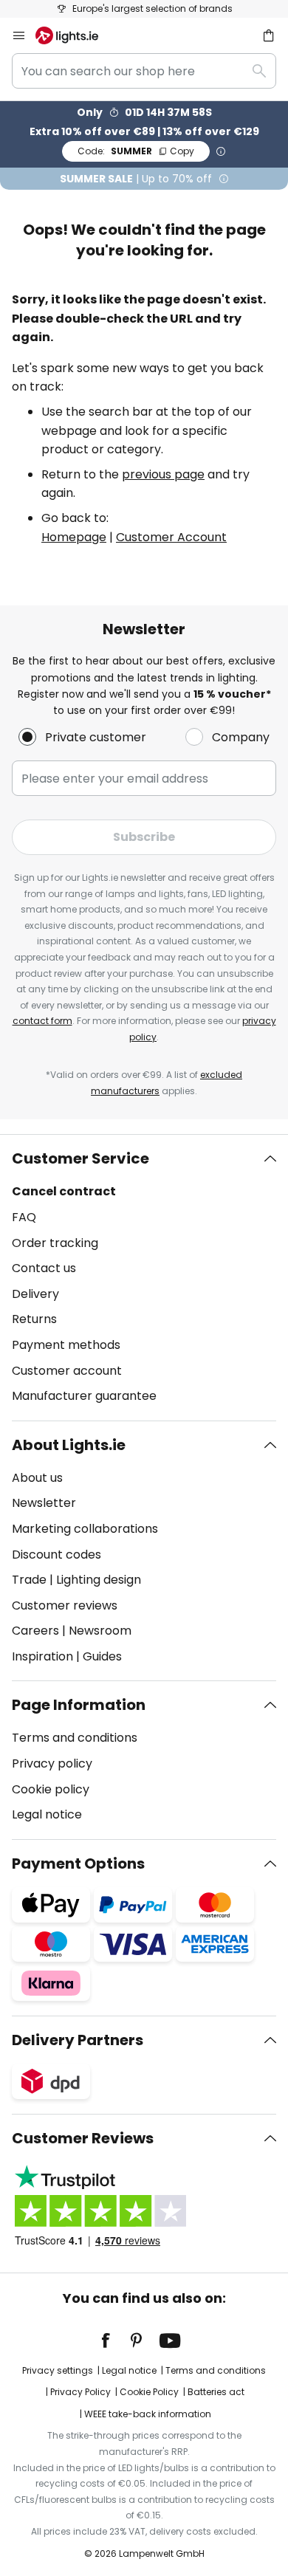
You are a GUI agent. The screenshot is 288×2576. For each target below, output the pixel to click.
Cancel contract (64, 1191)
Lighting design (99, 1580)
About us (37, 1478)
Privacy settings (58, 2370)
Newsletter (44, 1503)
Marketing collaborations (85, 1529)
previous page (163, 474)
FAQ (24, 1217)
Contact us (44, 1268)
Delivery (35, 1294)
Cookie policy (51, 1789)
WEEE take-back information (148, 2414)
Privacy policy (52, 1763)
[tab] (144, 1277)
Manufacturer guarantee (84, 1396)
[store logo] (76, 35)
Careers (35, 1631)
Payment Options (78, 1864)
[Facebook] (115, 2340)
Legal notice (47, 1814)
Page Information (79, 1705)
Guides (102, 1656)
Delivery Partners (78, 2040)
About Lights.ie (69, 1445)
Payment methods (66, 1345)
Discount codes (56, 1555)
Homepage (74, 537)
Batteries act (216, 2392)
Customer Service (80, 1158)
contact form (42, 1021)
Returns (34, 1319)
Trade (29, 1580)
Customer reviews (65, 1605)
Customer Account (171, 537)
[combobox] (144, 71)
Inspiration (42, 1656)
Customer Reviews (83, 2138)
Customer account (67, 1371)
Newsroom (100, 1631)
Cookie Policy (149, 2392)
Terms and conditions (75, 1738)
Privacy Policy (80, 2392)
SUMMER (136, 151)
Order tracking (55, 1243)
